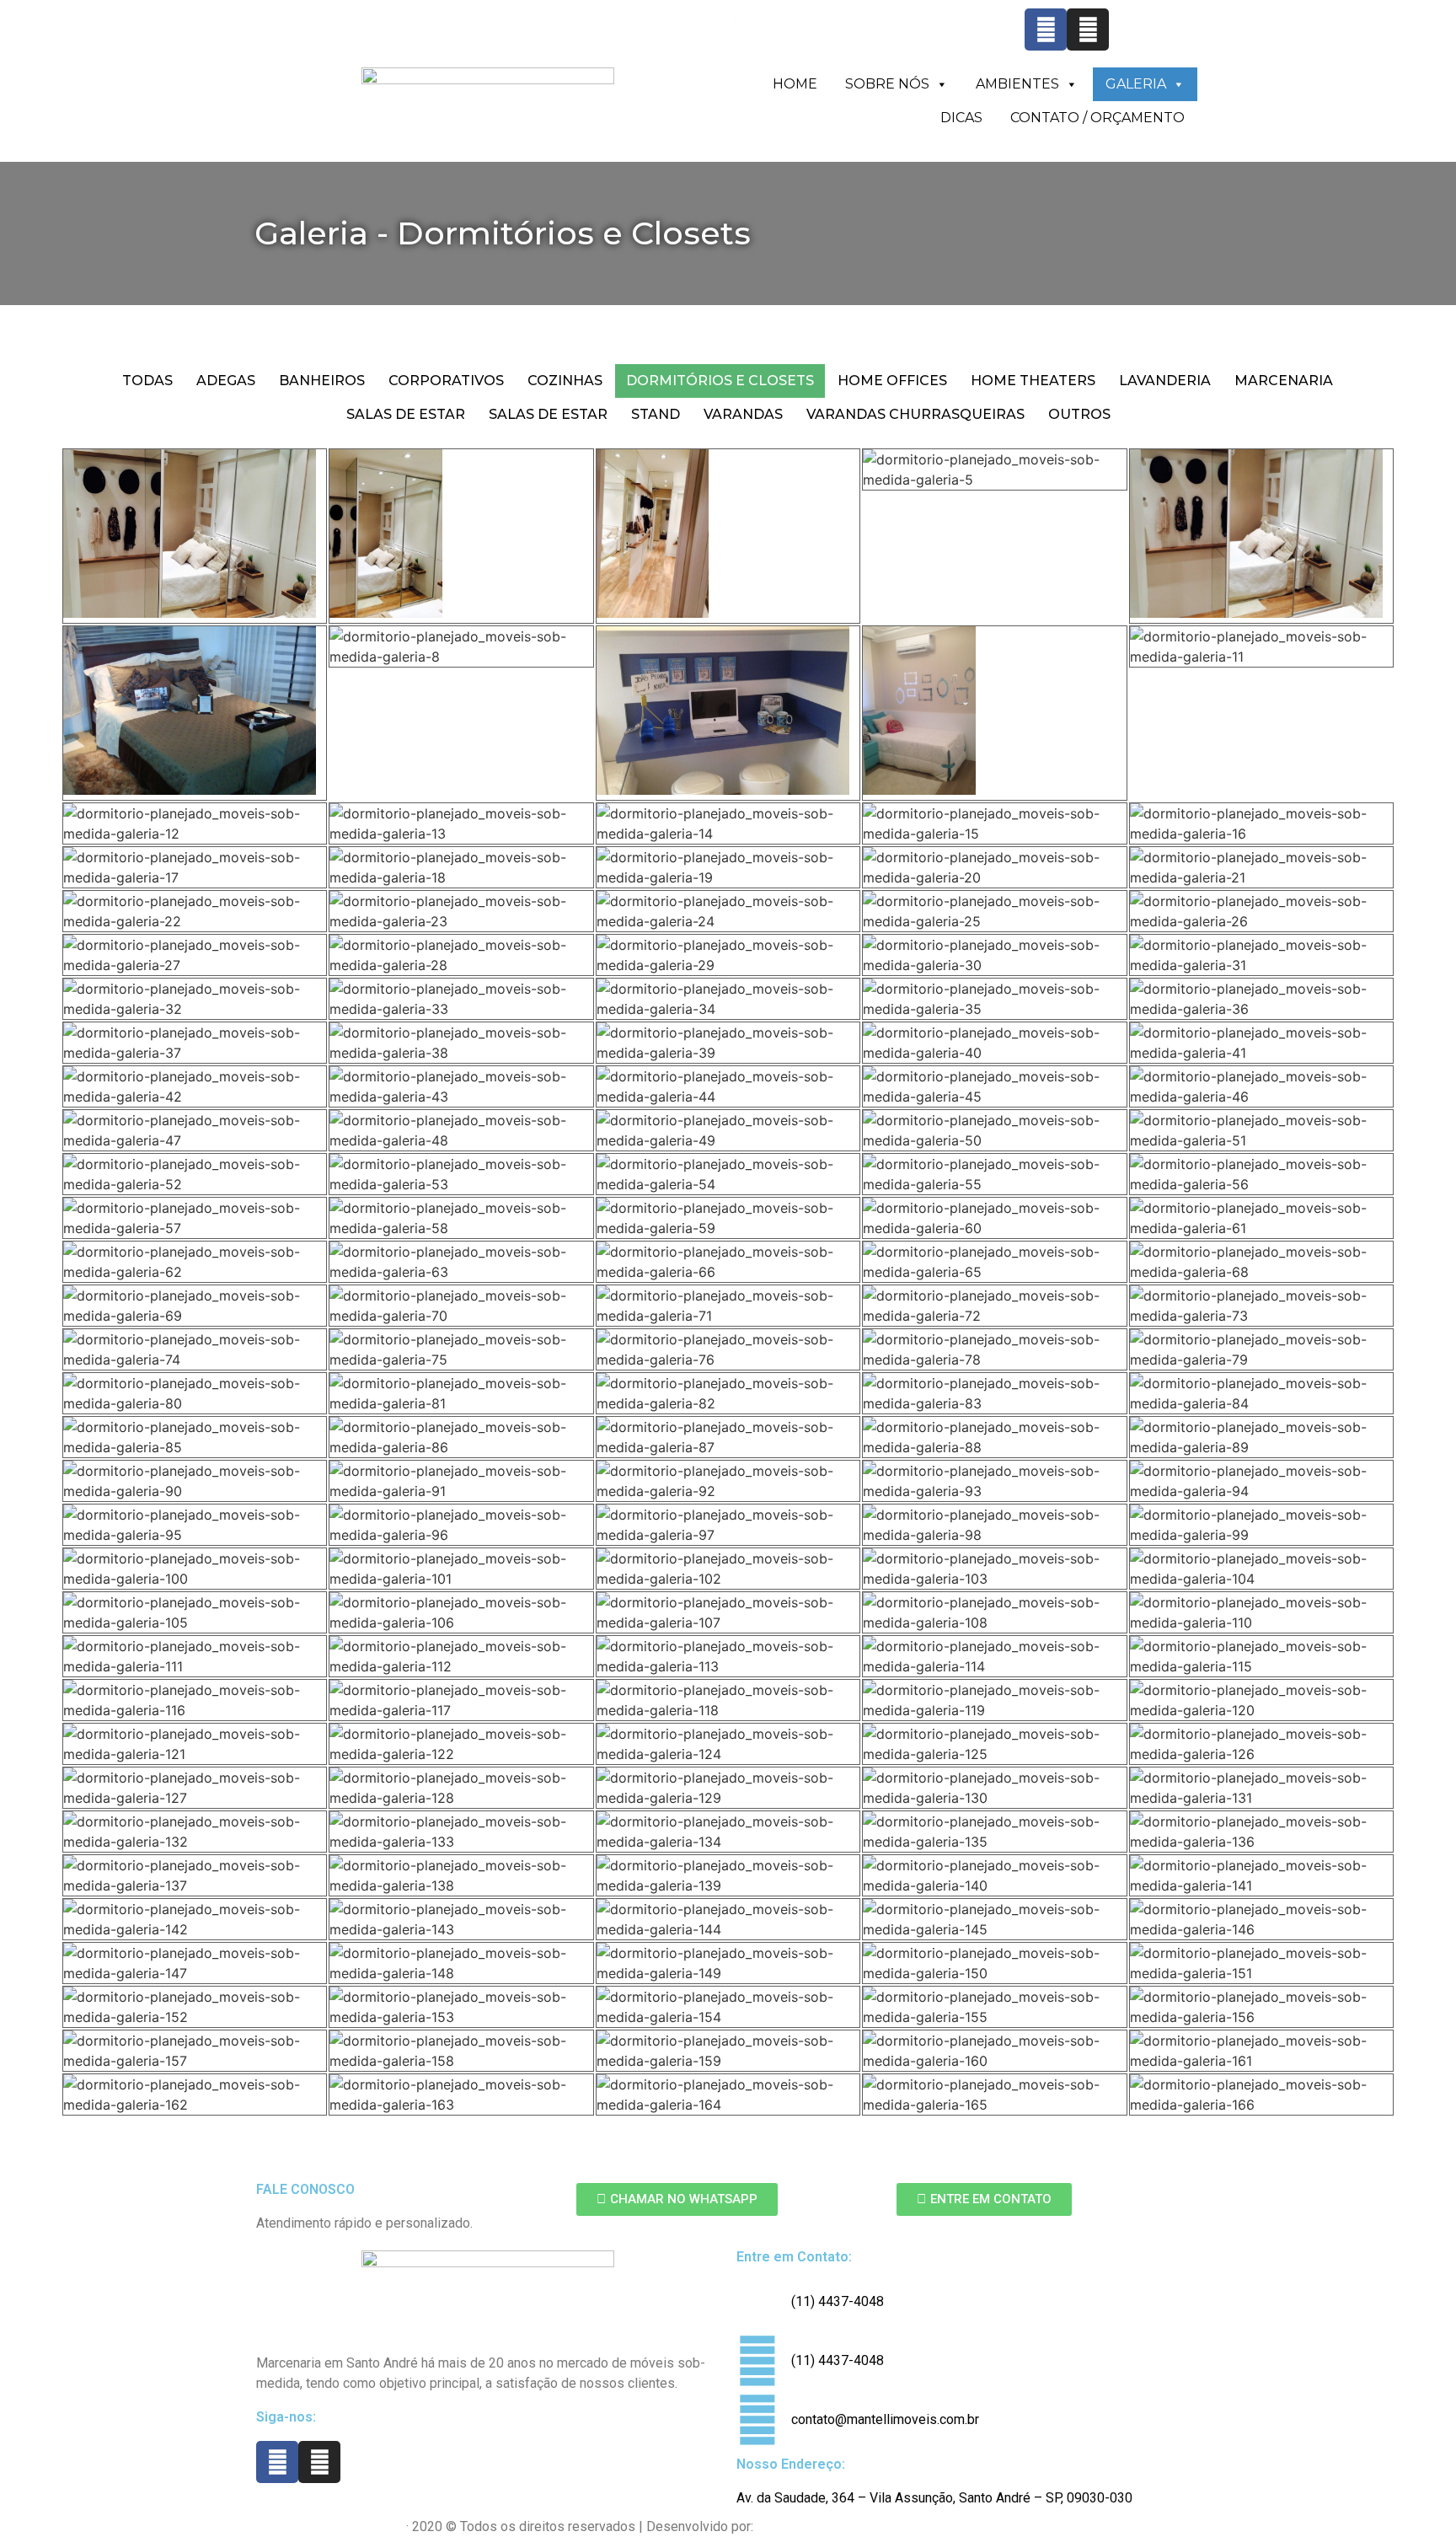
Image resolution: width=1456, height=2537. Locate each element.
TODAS (147, 381)
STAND (656, 414)
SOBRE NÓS (887, 84)
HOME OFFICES (892, 381)
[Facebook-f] (1046, 29)
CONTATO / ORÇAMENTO (1097, 118)
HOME (795, 84)
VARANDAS (743, 414)
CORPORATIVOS (446, 381)
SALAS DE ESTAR (406, 414)
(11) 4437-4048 (495, 40)
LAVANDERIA (1165, 381)
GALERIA (1136, 84)
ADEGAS (226, 381)
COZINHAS (565, 381)
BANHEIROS (322, 381)
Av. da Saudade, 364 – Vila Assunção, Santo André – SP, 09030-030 (934, 2498)
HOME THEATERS (1033, 381)
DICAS (961, 118)
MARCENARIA (1284, 381)
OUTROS (1079, 414)
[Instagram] (1088, 29)
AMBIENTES (1017, 84)
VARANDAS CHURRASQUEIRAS (915, 414)
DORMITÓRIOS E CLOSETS (720, 381)
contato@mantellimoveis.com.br (926, 40)
